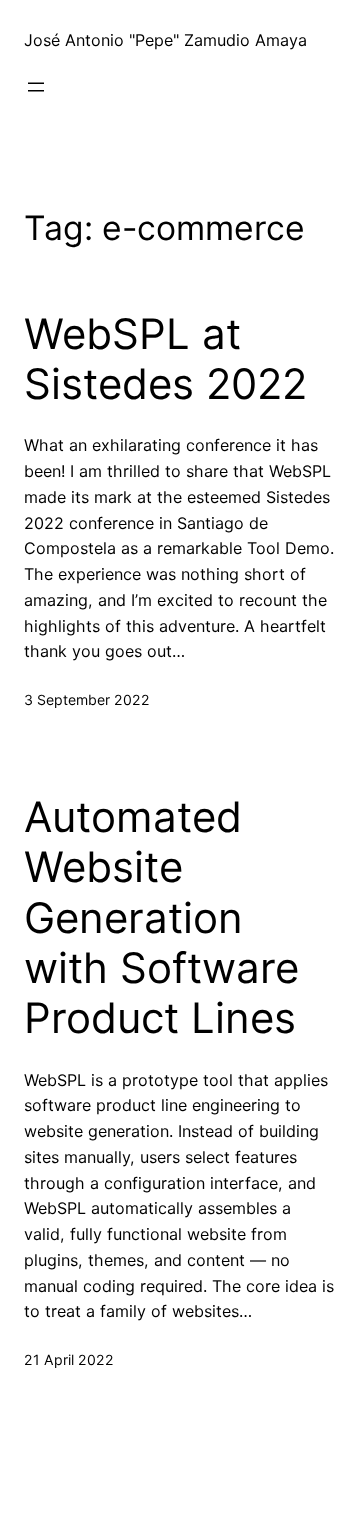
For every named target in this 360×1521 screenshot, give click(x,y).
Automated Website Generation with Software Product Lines (161, 918)
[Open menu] (36, 87)
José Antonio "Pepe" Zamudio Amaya (165, 40)
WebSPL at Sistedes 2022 (165, 359)
